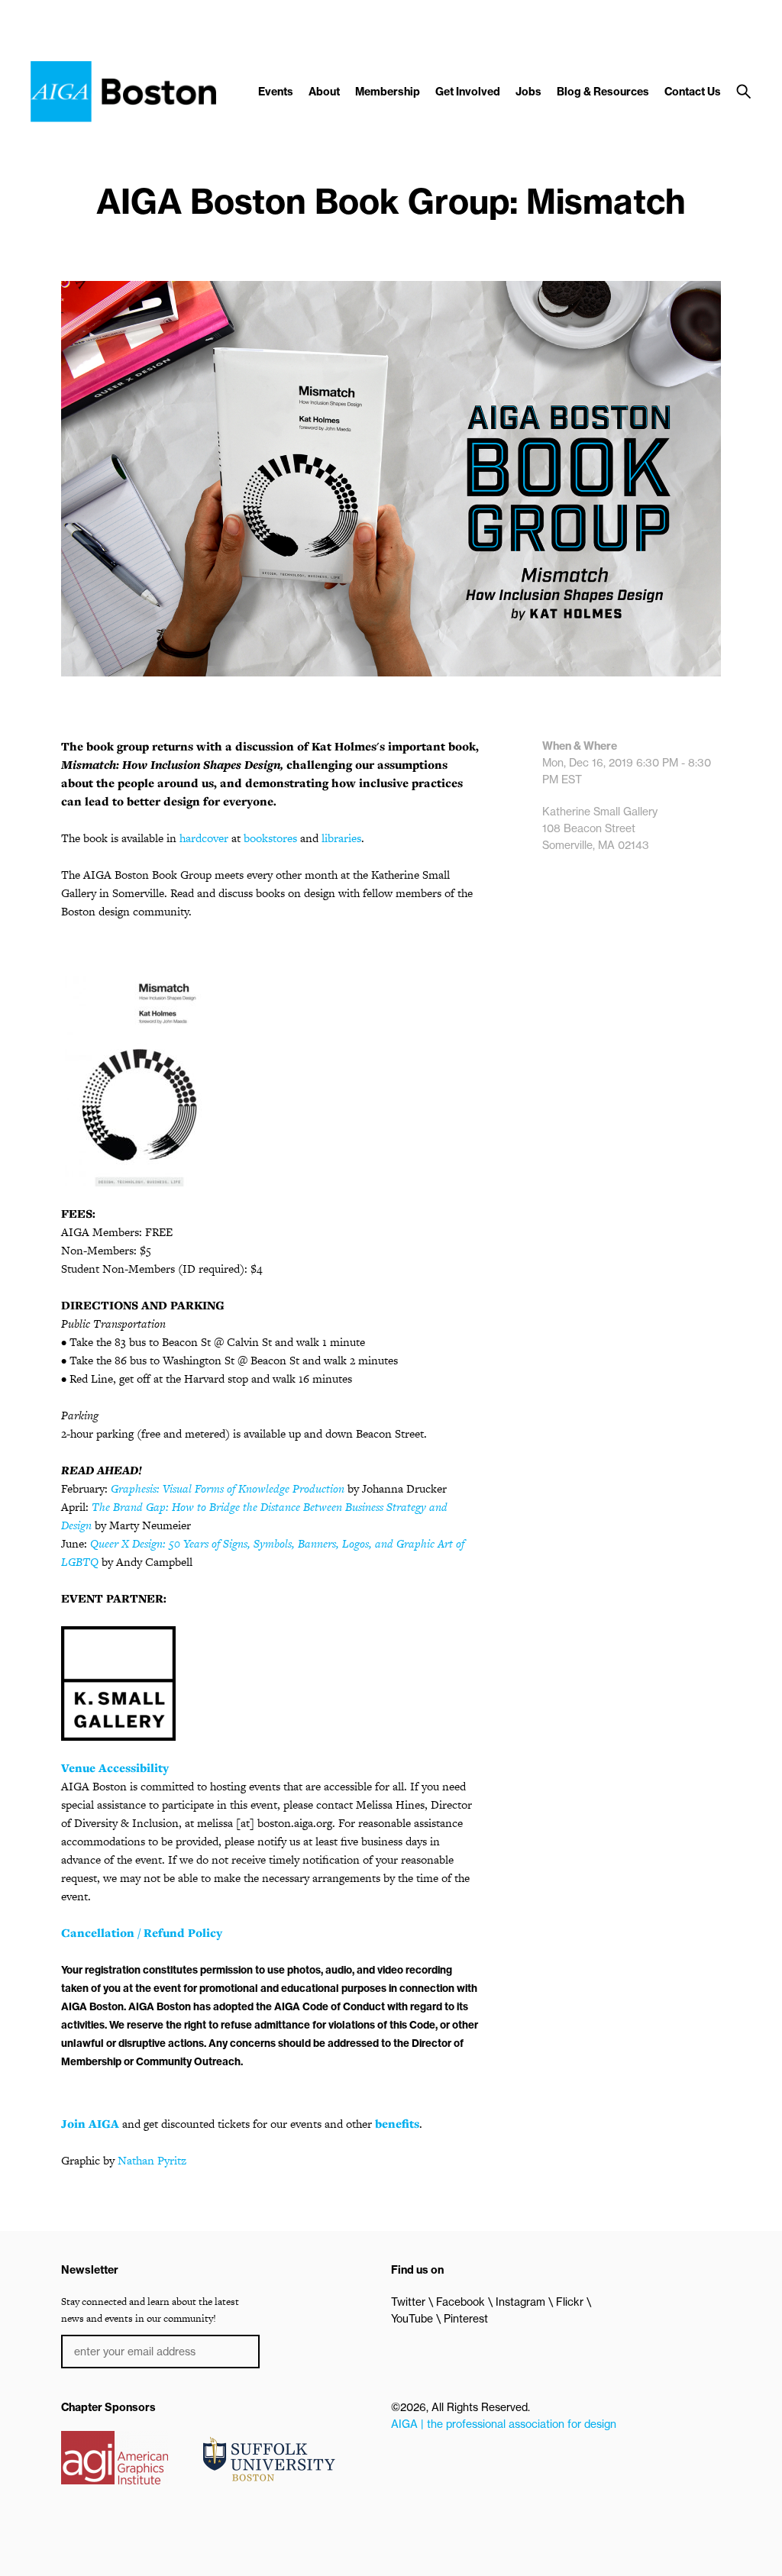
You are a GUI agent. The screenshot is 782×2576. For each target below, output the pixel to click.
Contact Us (693, 92)
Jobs (528, 92)
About (324, 92)
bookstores (270, 838)
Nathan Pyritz (152, 2160)
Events (276, 92)
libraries (341, 838)
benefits (397, 2124)
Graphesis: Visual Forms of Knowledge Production (228, 1488)
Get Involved (468, 92)
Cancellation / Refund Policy (142, 1933)
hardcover (204, 838)
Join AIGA (90, 2124)
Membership (388, 92)
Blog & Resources (603, 92)
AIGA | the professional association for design (504, 2424)
